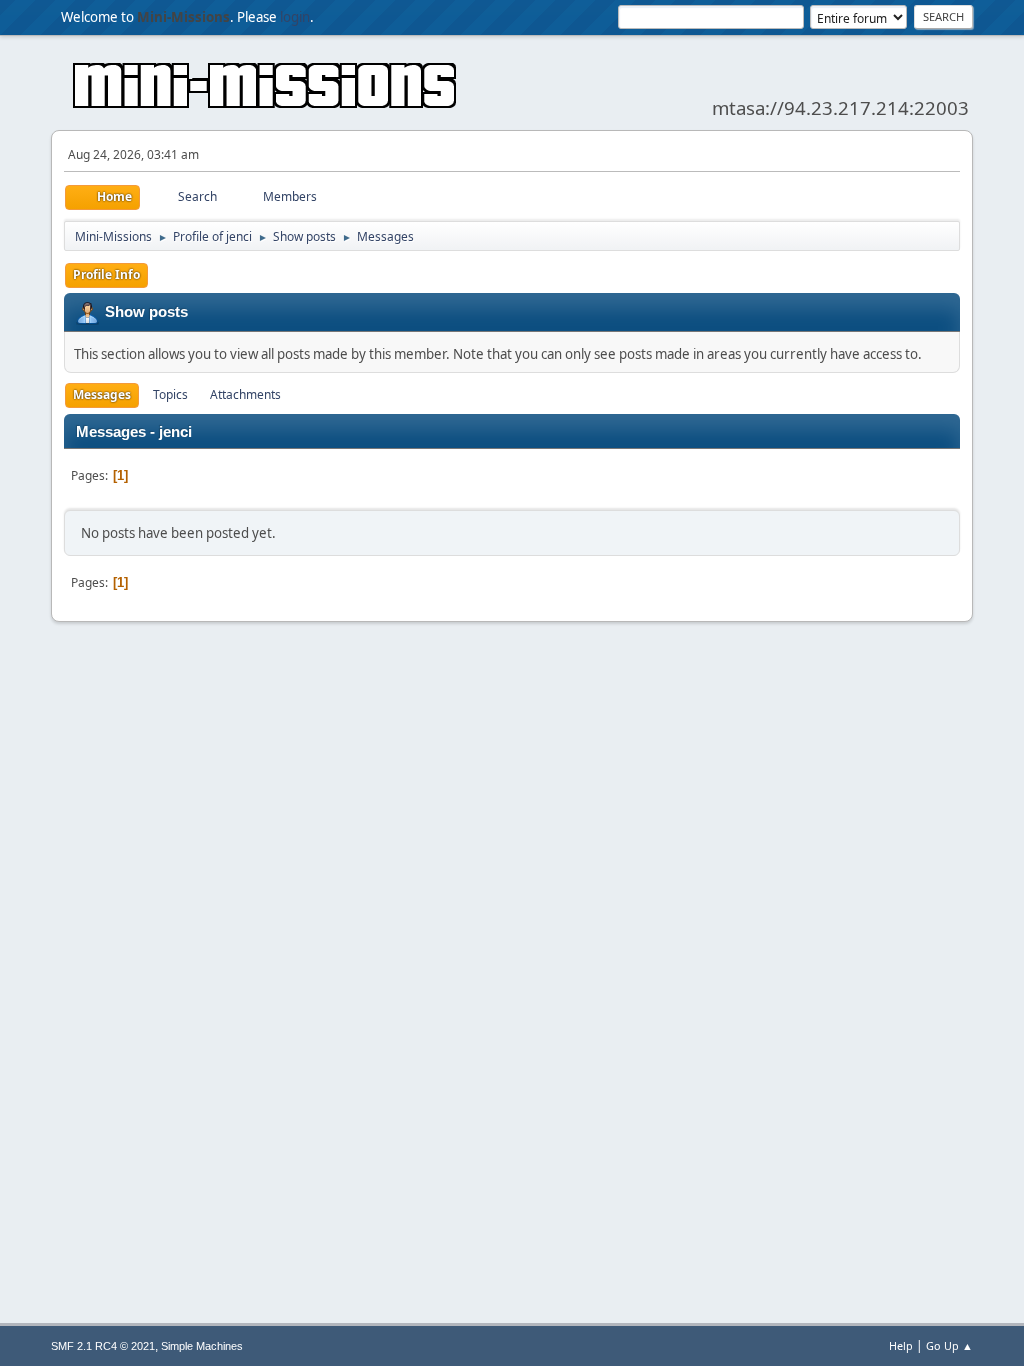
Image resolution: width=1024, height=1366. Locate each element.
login (295, 17)
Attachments (245, 394)
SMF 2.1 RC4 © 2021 (103, 1346)
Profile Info (106, 274)
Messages (102, 394)
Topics (170, 394)
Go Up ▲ (949, 1345)
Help (901, 1345)
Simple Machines (202, 1346)
